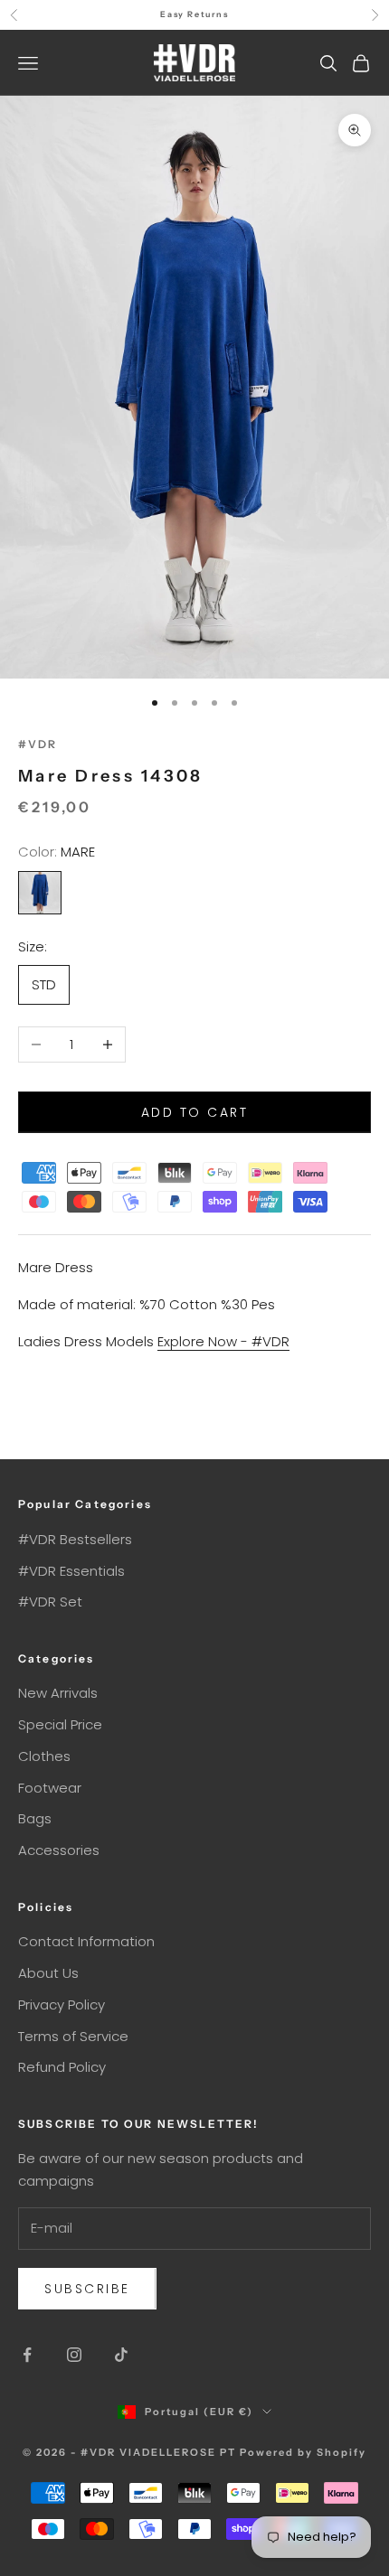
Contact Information (86, 1941)
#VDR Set (50, 1602)
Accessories (59, 1850)
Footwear (50, 1788)
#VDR (38, 744)
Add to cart (195, 1112)
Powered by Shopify (303, 2452)
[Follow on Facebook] (27, 2355)
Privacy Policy (62, 2005)
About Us (48, 1973)
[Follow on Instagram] (74, 2355)
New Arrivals (58, 1693)
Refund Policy (62, 2067)
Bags (35, 1818)
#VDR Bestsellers (75, 1539)
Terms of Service (73, 2036)
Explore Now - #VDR (223, 1341)
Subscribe (87, 2289)
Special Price (60, 1724)
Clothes (44, 1756)
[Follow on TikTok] (121, 2355)
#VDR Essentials (71, 1571)
